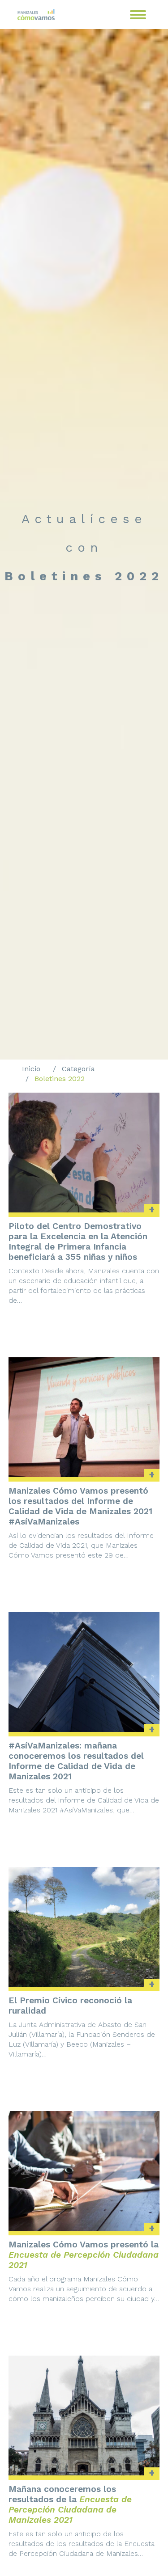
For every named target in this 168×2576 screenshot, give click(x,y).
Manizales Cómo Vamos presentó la (84, 2255)
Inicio (31, 1069)
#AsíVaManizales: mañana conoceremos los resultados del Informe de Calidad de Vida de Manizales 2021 (76, 1761)
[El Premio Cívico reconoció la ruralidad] (84, 1927)
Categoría (78, 1069)
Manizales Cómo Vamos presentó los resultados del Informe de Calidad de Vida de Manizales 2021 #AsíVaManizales (80, 1506)
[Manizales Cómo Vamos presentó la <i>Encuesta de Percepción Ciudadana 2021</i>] (84, 2171)
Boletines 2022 (60, 1079)
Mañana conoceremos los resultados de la (70, 2504)
